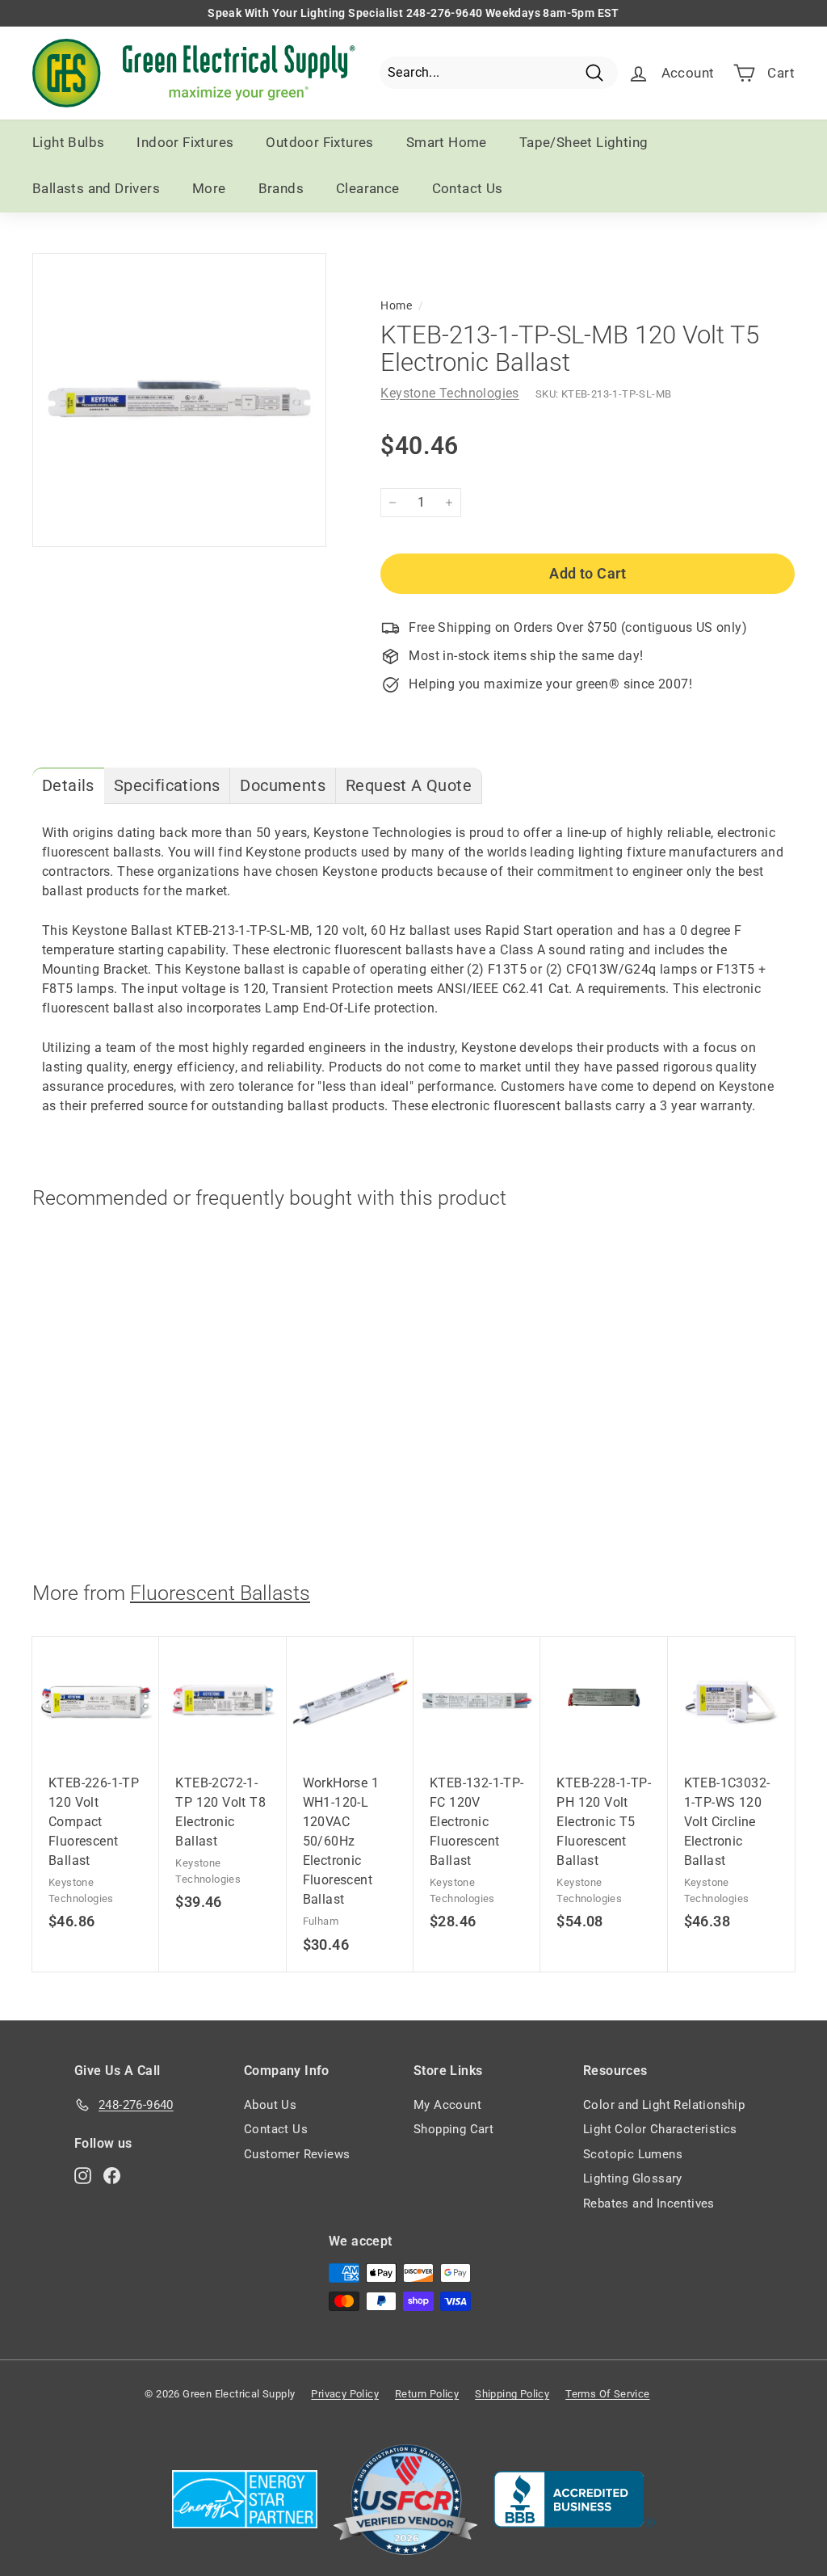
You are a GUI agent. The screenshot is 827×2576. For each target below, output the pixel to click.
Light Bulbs (68, 142)
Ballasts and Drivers (96, 188)
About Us (270, 2105)
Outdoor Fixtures (319, 142)
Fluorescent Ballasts (220, 1593)
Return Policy (427, 2394)
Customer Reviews (297, 2154)
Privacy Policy (345, 2394)
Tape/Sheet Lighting (584, 142)
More (209, 188)
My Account (447, 2105)
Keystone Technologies (449, 393)
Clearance (368, 188)
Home (396, 305)
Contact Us (468, 188)
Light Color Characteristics (660, 2129)
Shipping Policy (512, 2394)
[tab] (68, 786)
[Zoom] (179, 400)
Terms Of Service (607, 2394)
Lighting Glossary (633, 2178)
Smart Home (447, 142)
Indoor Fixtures (185, 142)
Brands (281, 188)
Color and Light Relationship (664, 2105)
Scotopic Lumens (633, 2154)
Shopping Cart (453, 2129)
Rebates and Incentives (649, 2203)
